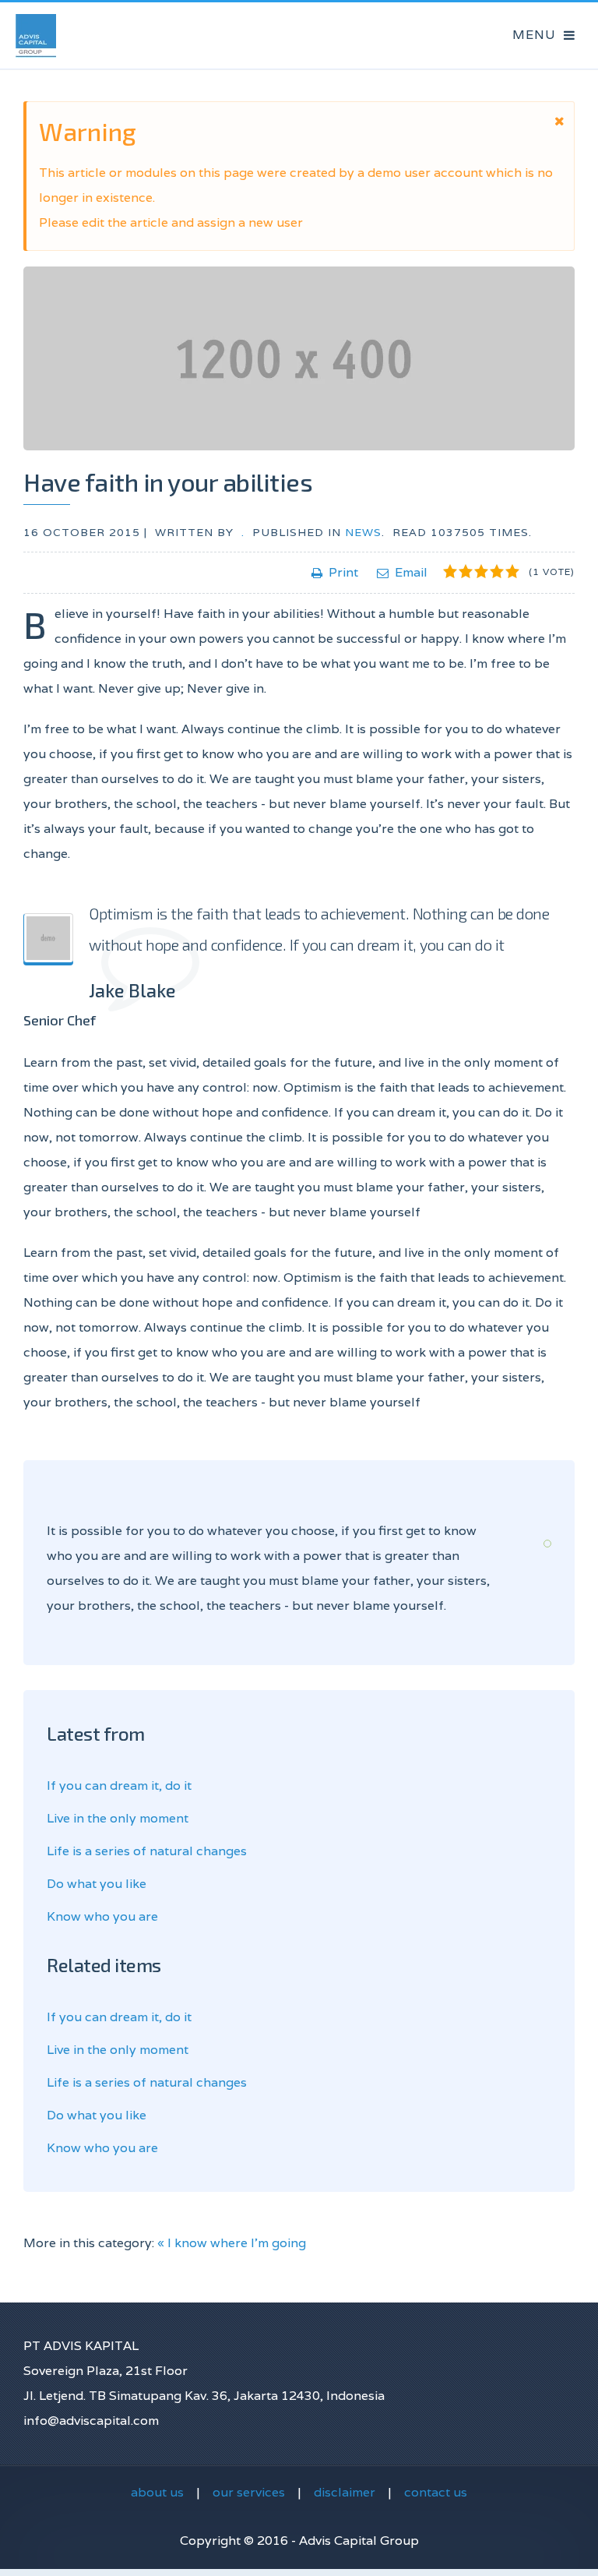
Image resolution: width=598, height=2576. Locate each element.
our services (249, 2492)
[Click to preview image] (299, 358)
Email (411, 572)
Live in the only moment (118, 1818)
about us (157, 2492)
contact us (436, 2492)
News (363, 532)
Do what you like (97, 1884)
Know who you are (102, 1916)
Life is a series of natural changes (147, 1851)
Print (343, 572)
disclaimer (345, 2492)
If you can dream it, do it (119, 1786)
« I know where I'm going (232, 2243)
